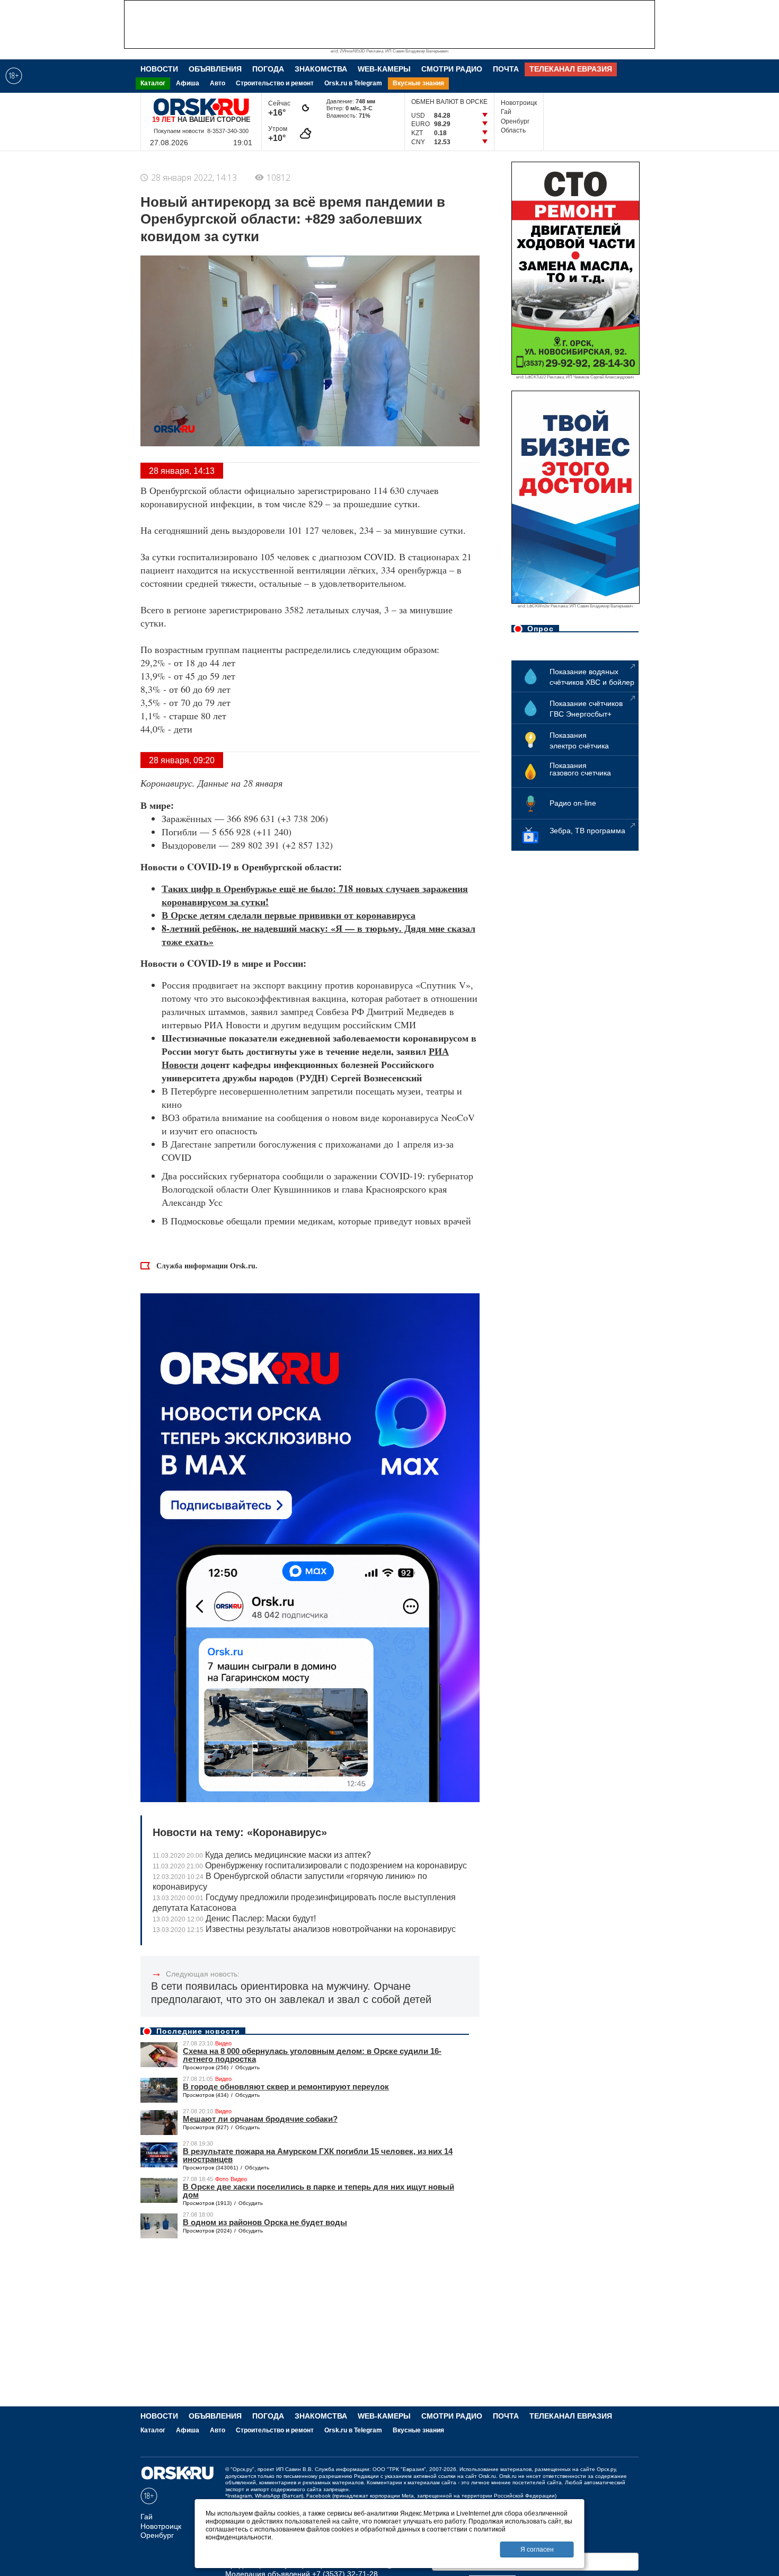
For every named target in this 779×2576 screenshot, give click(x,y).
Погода (268, 69)
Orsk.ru (487, 2476)
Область (513, 130)
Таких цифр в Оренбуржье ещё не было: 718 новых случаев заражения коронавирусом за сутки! (315, 895)
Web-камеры (384, 69)
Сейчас (279, 108)
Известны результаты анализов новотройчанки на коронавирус (304, 1929)
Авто (218, 83)
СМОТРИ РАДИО (452, 69)
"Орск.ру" (242, 2469)
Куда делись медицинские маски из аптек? (262, 1855)
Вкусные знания (418, 83)
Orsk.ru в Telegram (353, 83)
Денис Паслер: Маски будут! (234, 1918)
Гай (506, 112)
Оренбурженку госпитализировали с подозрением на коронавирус (310, 1865)
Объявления (215, 69)
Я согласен (537, 2549)
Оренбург (515, 121)
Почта (506, 69)
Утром (279, 134)
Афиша (188, 83)
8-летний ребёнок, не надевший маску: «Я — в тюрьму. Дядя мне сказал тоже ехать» (318, 935)
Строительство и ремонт (275, 83)
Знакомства (321, 69)
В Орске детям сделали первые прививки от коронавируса (289, 915)
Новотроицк (519, 103)
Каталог (153, 83)
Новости (159, 69)
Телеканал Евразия (571, 69)
